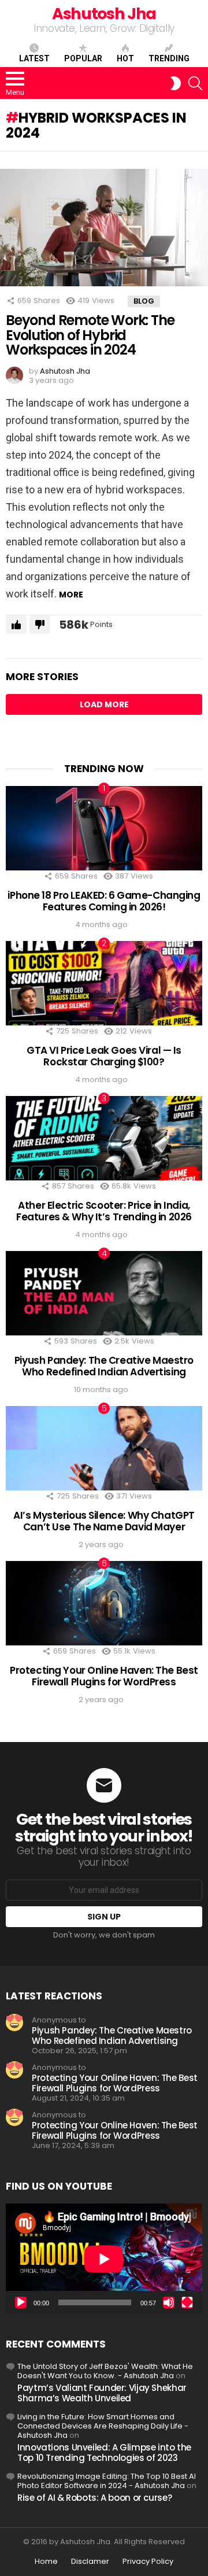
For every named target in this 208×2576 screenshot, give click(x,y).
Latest (34, 58)
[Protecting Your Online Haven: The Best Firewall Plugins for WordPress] (104, 1603)
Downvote (40, 625)
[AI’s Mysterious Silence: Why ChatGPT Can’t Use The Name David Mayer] (104, 1448)
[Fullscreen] (187, 2302)
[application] (104, 2259)
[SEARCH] (195, 83)
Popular (83, 58)
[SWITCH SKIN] (176, 83)
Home (46, 2562)
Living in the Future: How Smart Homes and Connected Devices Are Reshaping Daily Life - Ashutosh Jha (103, 2426)
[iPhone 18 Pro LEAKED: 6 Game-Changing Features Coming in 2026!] (104, 828)
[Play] (21, 2302)
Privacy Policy (148, 2562)
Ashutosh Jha (104, 14)
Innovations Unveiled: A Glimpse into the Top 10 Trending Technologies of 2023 (104, 2453)
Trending (169, 58)
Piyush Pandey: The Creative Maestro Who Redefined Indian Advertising (104, 1366)
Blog (144, 301)
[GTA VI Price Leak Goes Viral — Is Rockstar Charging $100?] (104, 983)
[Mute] (169, 2302)
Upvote (16, 625)
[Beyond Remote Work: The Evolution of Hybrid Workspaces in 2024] (104, 227)
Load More (104, 704)
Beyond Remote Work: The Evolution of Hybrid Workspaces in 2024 (90, 335)
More (71, 595)
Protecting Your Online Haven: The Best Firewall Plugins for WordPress (104, 1676)
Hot (125, 58)
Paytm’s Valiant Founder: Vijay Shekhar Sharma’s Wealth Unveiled (102, 2393)
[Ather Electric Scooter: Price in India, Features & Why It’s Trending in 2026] (104, 1138)
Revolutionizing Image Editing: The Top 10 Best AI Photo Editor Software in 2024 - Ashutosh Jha (107, 2481)
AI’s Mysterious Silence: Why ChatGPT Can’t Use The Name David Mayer (104, 1521)
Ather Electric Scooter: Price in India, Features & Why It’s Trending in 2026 (104, 1211)
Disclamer (90, 2562)
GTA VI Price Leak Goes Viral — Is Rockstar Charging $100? (104, 1056)
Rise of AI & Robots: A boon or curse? (94, 2498)
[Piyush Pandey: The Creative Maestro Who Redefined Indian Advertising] (104, 1293)
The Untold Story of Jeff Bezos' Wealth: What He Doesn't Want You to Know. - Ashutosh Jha (105, 2371)
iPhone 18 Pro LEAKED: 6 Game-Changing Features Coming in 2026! (104, 901)
